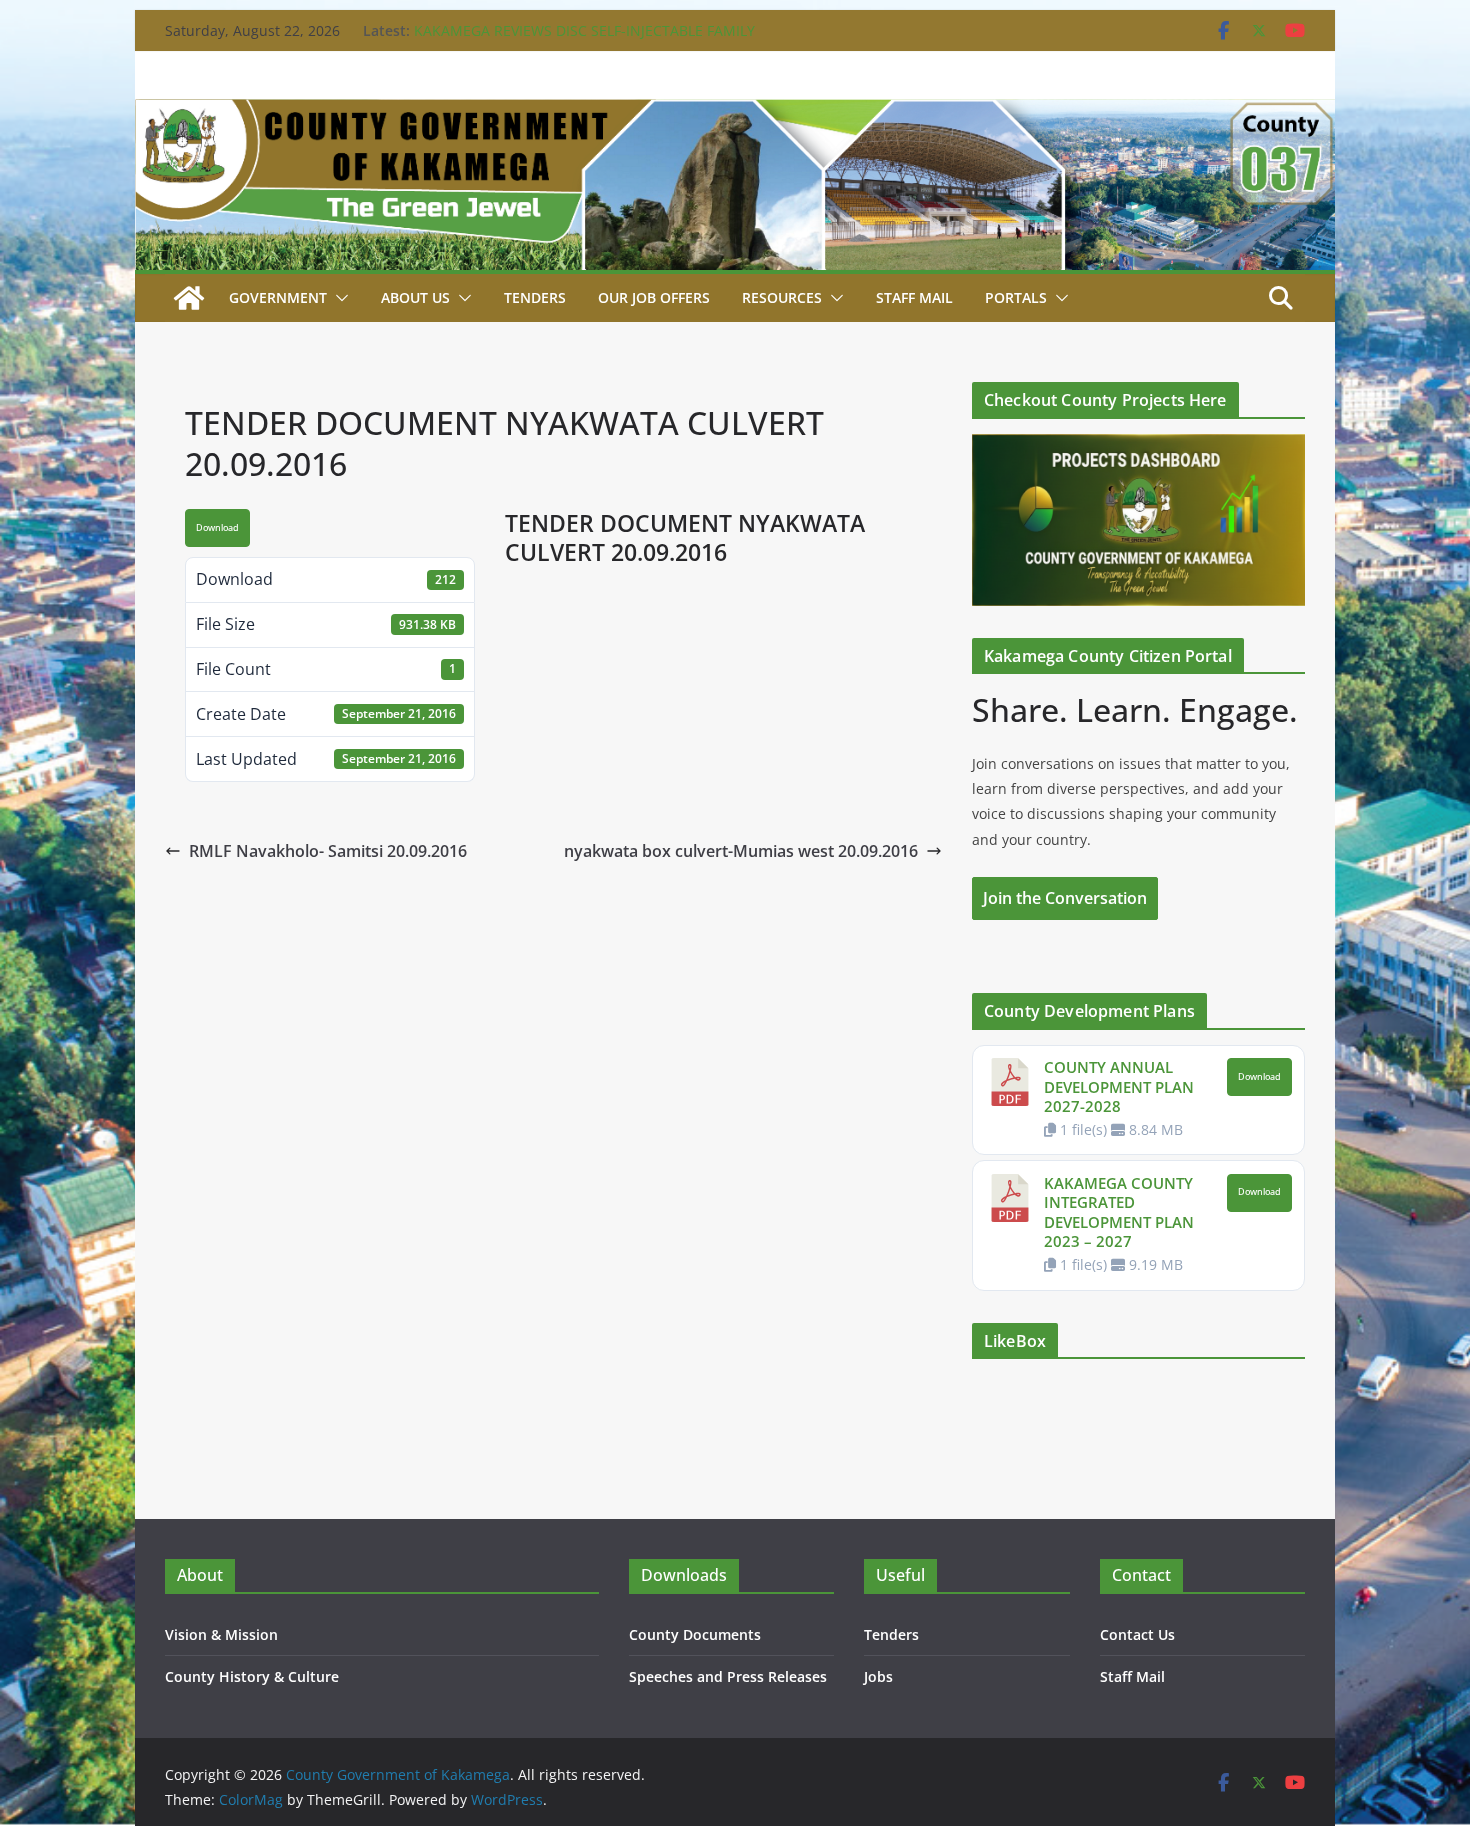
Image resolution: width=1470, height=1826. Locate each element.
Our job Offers (654, 297)
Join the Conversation (1065, 898)
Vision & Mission (221, 1634)
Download (217, 528)
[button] (338, 298)
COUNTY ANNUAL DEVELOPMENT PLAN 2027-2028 (1119, 1086)
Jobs (878, 1676)
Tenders (535, 297)
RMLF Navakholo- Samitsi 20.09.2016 (328, 851)
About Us (415, 297)
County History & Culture (252, 1676)
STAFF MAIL (914, 297)
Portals (1016, 297)
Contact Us (1137, 1634)
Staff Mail (1132, 1676)
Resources (782, 297)
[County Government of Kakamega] (735, 113)
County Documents (695, 1634)
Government (278, 297)
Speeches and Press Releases (728, 1676)
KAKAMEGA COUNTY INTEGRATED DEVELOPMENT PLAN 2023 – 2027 (1119, 1212)
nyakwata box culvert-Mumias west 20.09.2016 (741, 851)
